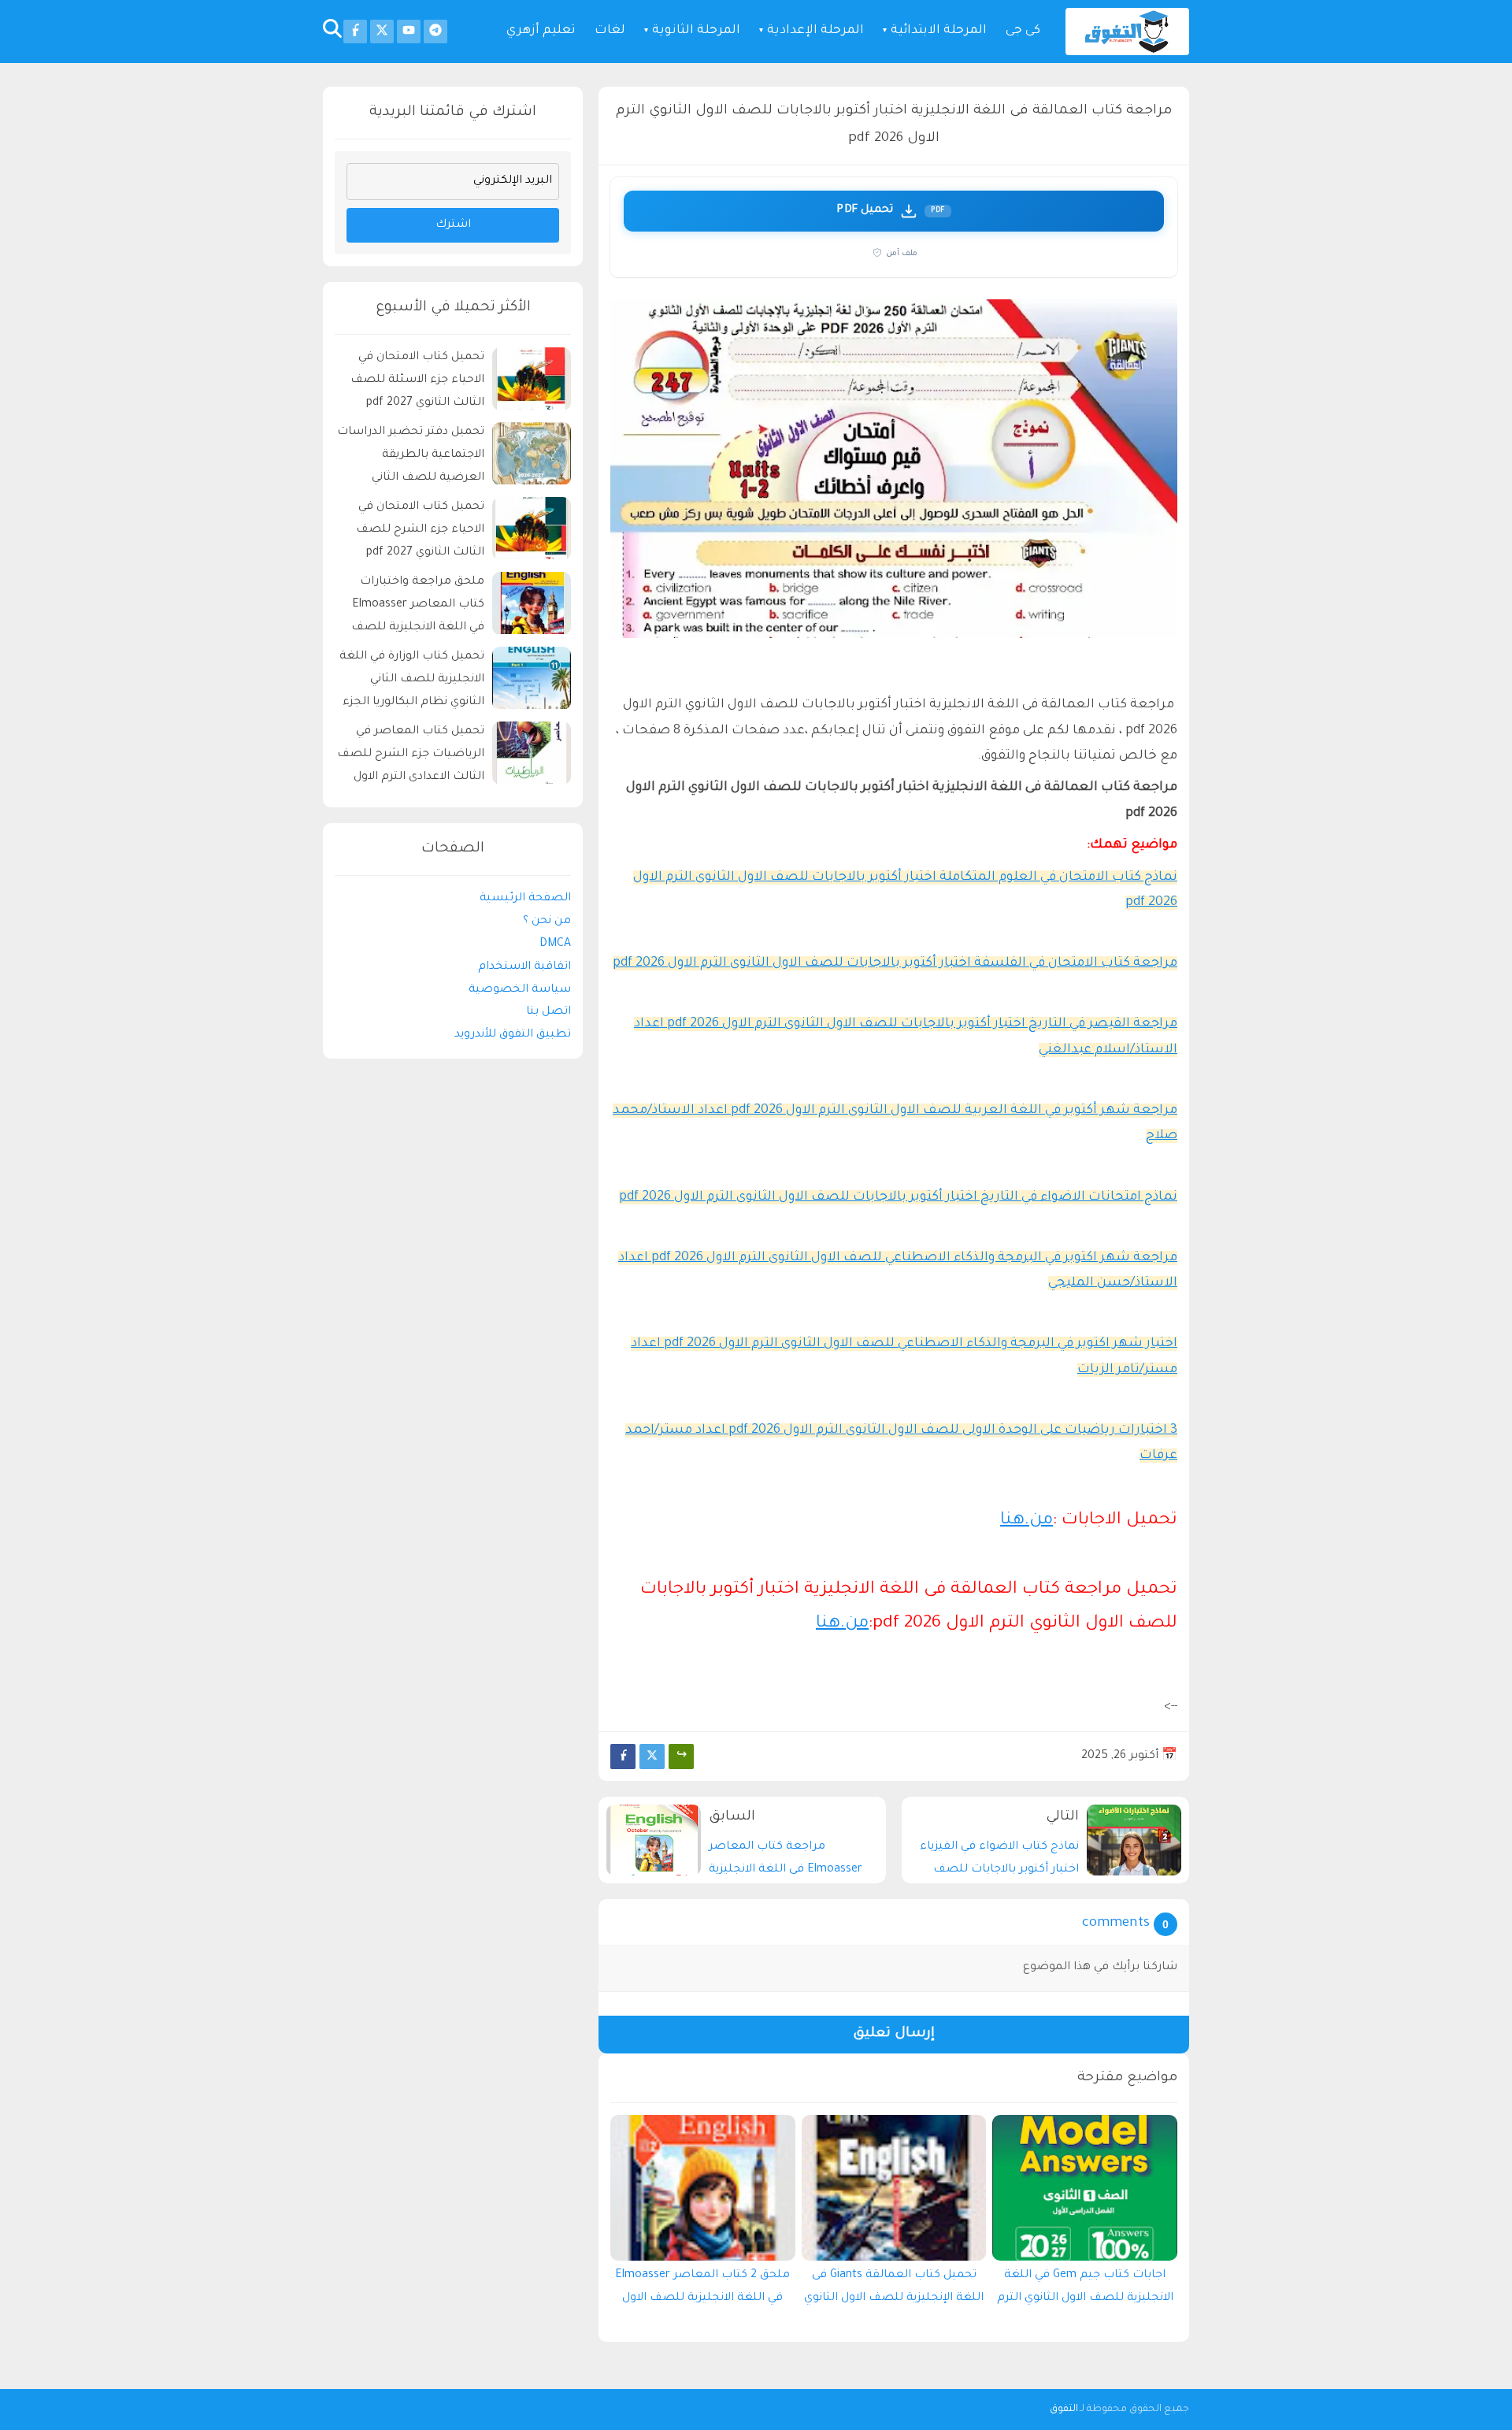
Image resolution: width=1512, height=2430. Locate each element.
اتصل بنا (548, 1013)
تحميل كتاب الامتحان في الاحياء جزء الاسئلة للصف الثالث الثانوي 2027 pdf (417, 381)
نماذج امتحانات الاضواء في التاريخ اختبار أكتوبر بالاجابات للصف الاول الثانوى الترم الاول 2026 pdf (898, 1197)
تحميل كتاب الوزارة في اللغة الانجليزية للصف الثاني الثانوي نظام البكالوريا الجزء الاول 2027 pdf (412, 683)
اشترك (453, 225)
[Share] (681, 1757)
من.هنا (1027, 1521)
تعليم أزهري (541, 31)
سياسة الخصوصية (520, 990)
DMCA (555, 944)
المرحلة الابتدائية (939, 31)
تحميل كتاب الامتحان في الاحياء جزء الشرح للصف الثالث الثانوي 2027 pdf (420, 531)
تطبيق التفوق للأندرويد (513, 1035)
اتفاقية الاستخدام (524, 967)
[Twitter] (652, 1757)
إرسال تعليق (894, 2034)
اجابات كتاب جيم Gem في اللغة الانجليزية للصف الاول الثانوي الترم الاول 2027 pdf (1085, 2291)
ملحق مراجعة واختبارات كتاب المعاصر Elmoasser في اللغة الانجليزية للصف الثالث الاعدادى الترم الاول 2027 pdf (418, 608)
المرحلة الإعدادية (815, 31)
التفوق (1064, 2410)
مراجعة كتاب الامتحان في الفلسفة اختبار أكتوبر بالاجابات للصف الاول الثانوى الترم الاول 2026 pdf (895, 963)
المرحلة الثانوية (696, 31)
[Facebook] (623, 1757)
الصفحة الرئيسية (525, 900)
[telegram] (435, 32)
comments (1116, 1924)
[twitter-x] (382, 32)
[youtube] (409, 32)
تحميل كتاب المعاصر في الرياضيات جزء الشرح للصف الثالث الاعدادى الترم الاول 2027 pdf (411, 757)
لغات (610, 31)
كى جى (1023, 31)
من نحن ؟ (547, 922)
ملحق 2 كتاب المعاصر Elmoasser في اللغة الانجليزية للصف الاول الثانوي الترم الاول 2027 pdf (702, 2291)
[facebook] (355, 32)
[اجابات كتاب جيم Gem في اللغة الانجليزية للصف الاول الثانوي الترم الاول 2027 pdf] (1085, 2188)
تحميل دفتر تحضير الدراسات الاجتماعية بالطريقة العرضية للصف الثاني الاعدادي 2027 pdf (411, 458)
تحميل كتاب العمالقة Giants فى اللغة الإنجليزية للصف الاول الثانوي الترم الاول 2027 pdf (894, 2291)
